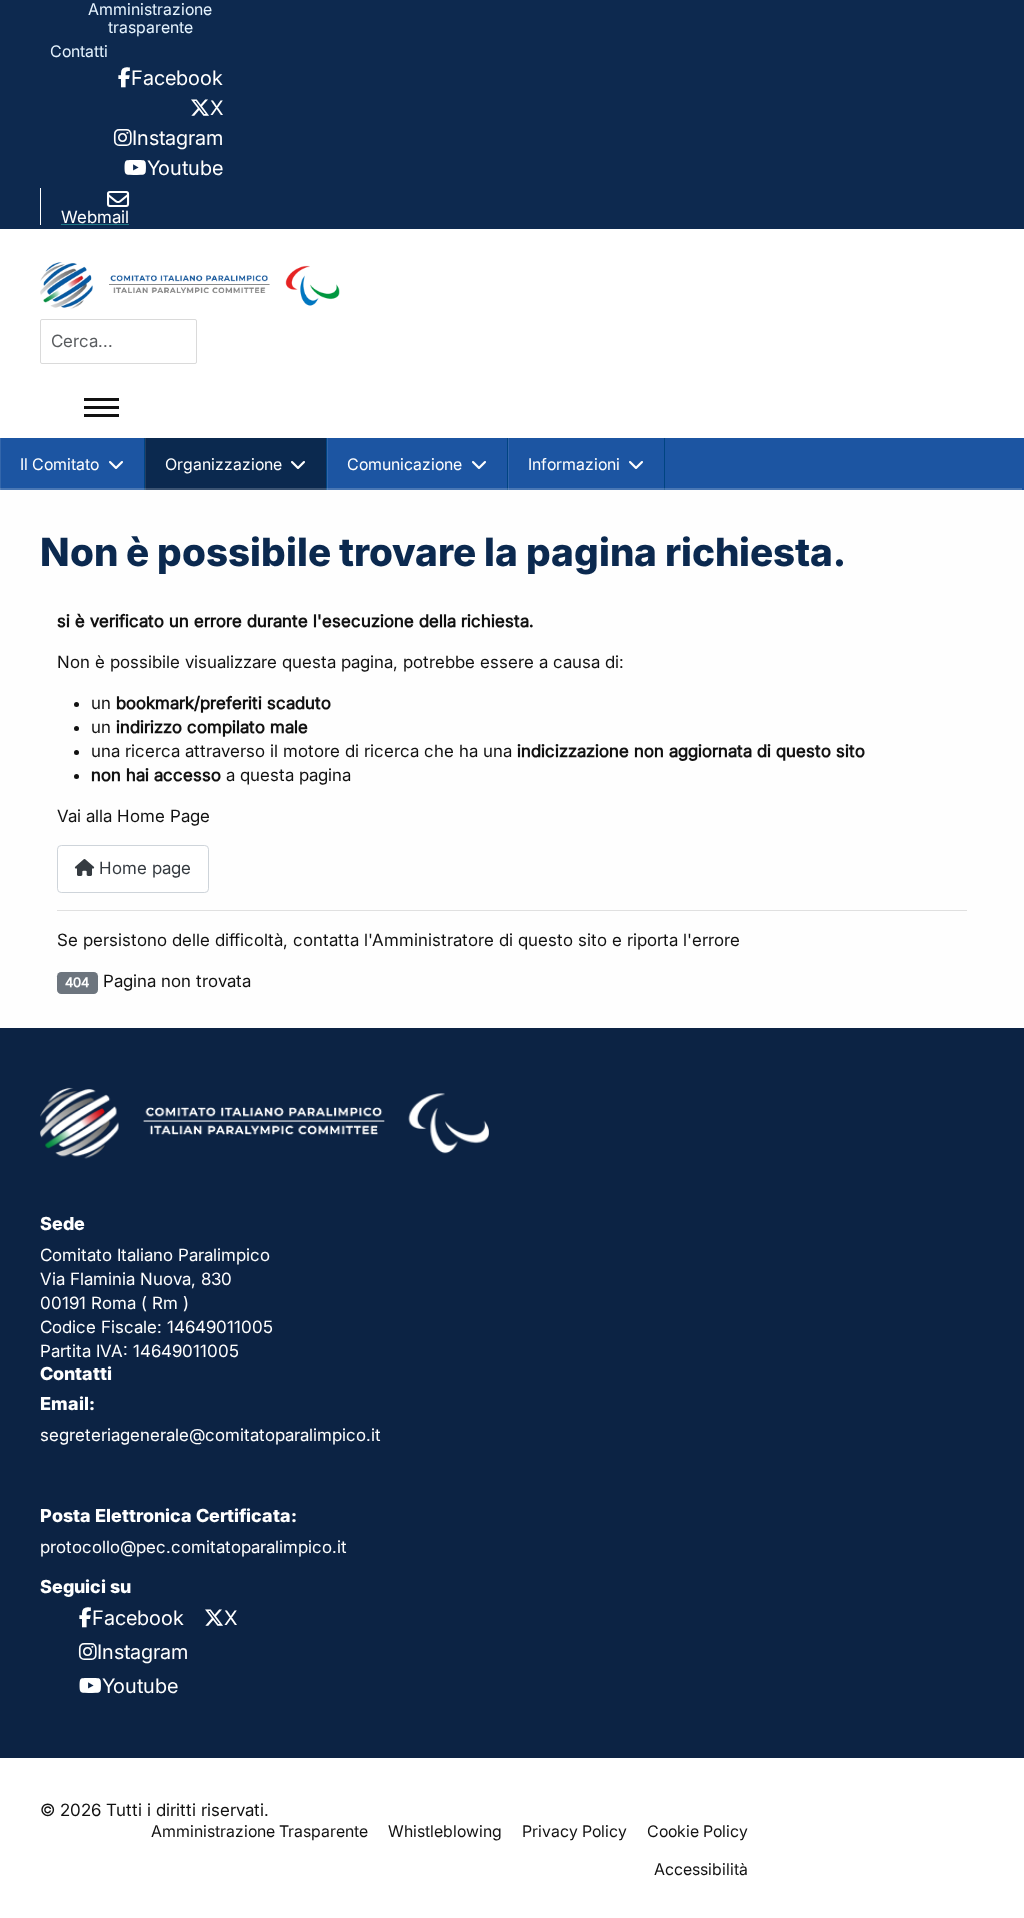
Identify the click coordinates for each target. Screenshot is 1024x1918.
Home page (142, 868)
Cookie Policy (697, 1831)
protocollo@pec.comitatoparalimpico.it (193, 1547)
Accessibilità (701, 1869)
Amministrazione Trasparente (259, 1831)
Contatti (79, 51)
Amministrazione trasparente (150, 18)
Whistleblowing (445, 1831)
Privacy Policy (574, 1831)
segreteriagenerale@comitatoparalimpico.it (210, 1435)
